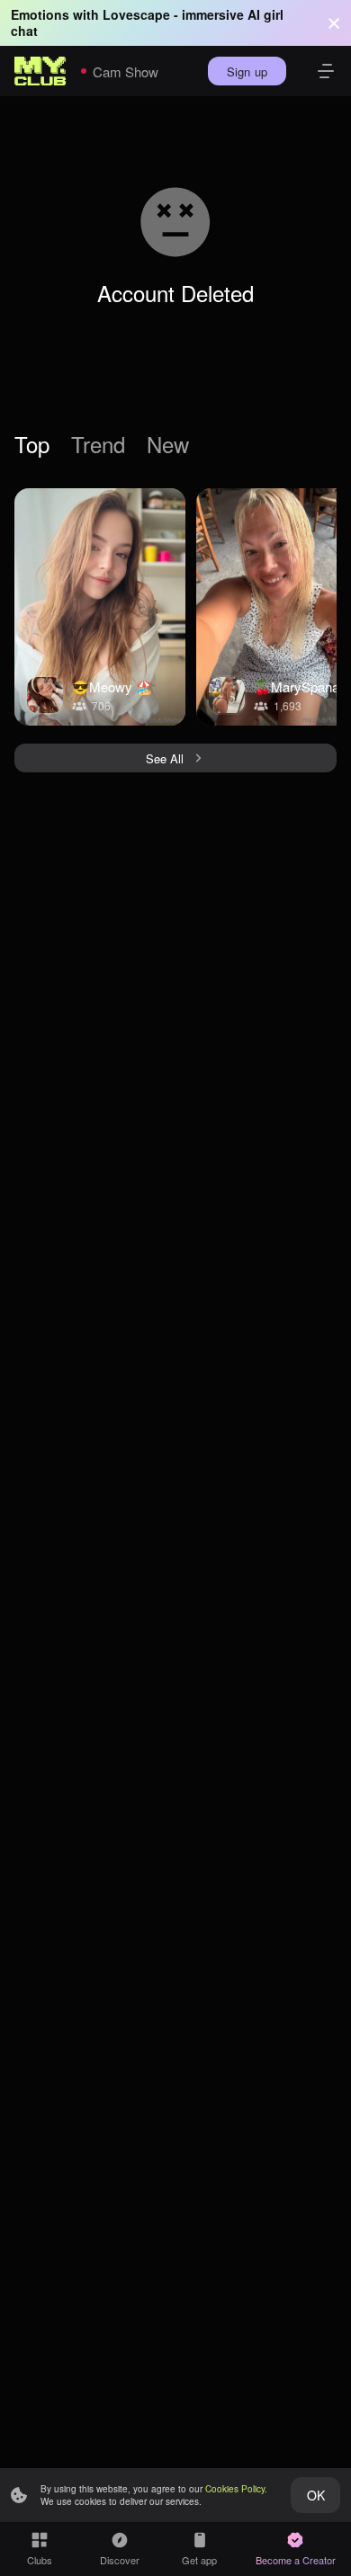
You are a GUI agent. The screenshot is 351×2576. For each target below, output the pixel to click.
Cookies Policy (235, 2489)
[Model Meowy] (100, 607)
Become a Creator (296, 2560)
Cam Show (126, 71)
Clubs (40, 2560)
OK (316, 2495)
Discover (120, 2560)
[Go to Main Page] (40, 71)
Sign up (247, 71)
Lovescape (136, 14)
